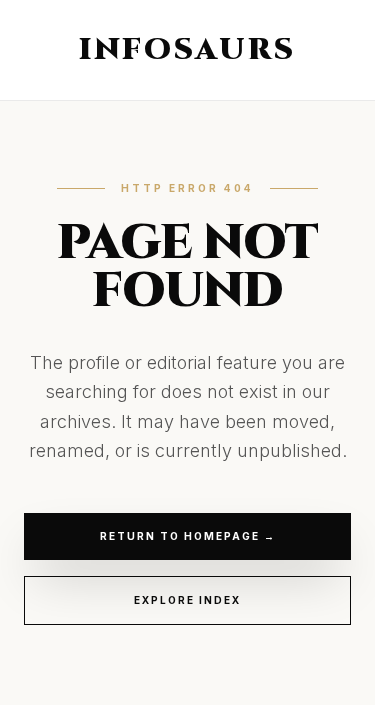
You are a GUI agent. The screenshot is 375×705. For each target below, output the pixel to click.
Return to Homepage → (188, 536)
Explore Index (187, 600)
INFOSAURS (187, 50)
